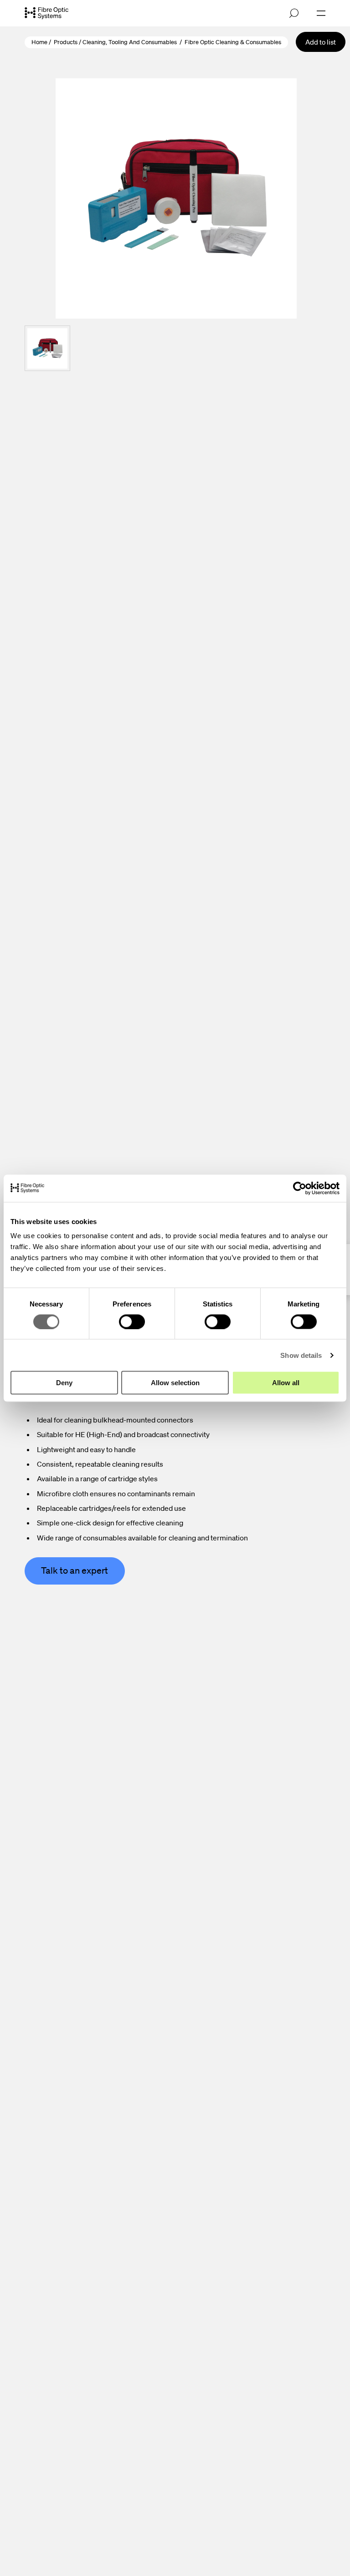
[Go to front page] (46, 13)
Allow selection (175, 1383)
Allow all (286, 1383)
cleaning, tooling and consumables (130, 42)
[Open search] (294, 13)
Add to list (321, 42)
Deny (64, 1383)
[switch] (132, 1321)
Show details (301, 1355)
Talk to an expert (75, 1570)
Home (39, 42)
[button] (47, 348)
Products (66, 42)
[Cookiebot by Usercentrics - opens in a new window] (300, 1188)
